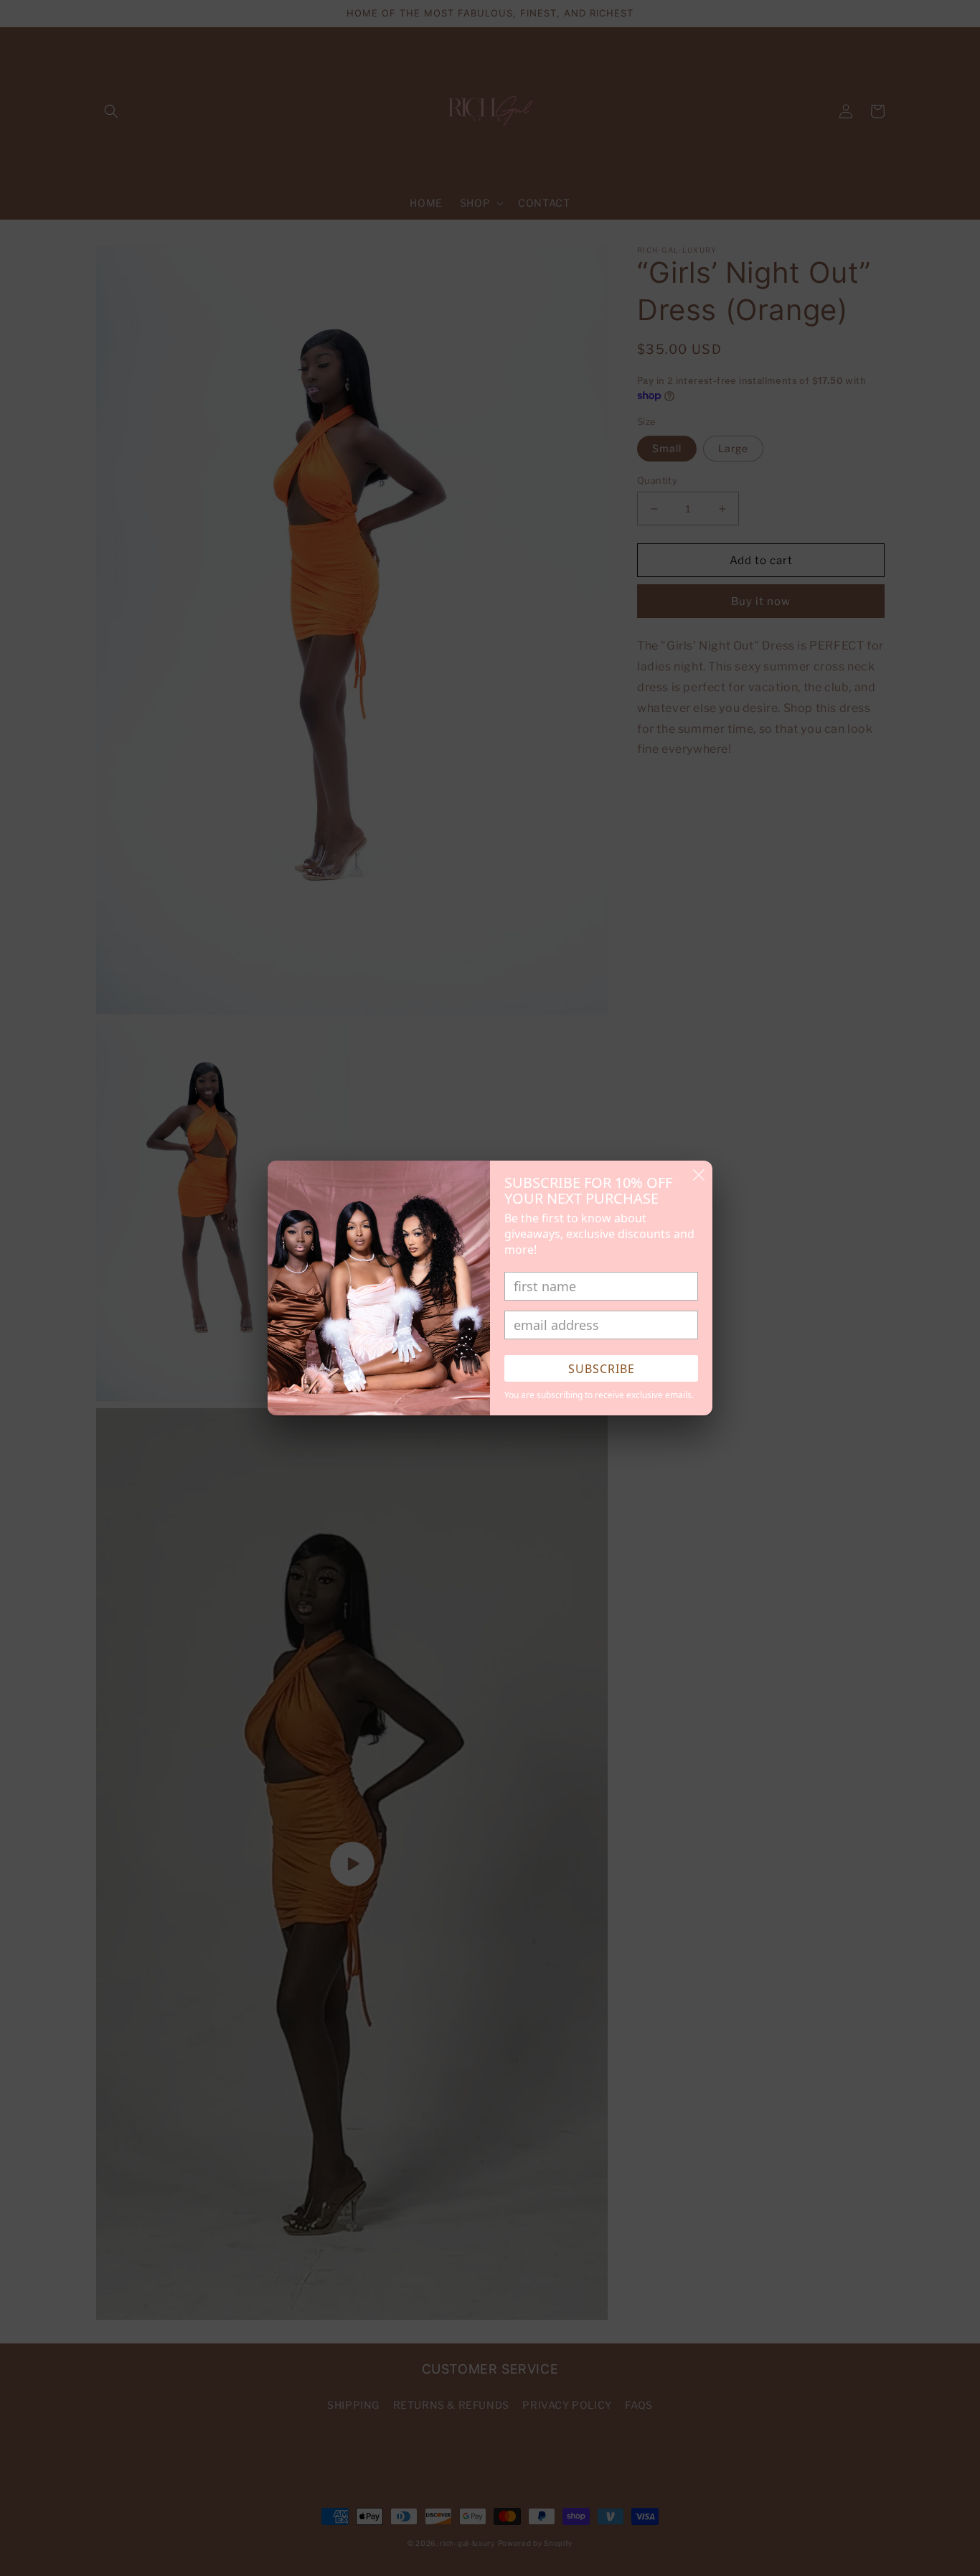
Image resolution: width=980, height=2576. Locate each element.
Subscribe (602, 1369)
